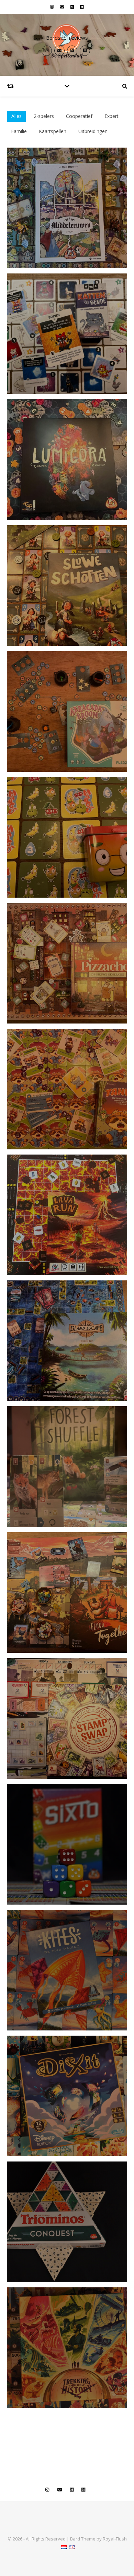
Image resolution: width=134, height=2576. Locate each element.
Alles (16, 116)
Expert (111, 116)
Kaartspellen (53, 131)
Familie (19, 131)
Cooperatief (79, 116)
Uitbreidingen (93, 131)
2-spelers (44, 116)
